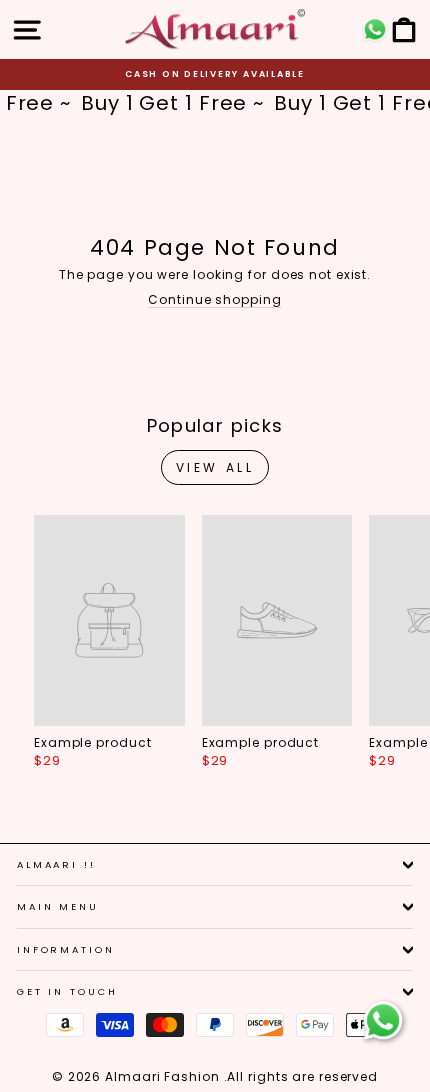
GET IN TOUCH (67, 991)
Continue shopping (214, 299)
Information (66, 949)
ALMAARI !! (56, 864)
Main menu (58, 906)
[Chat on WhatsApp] (383, 1021)
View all (215, 467)
